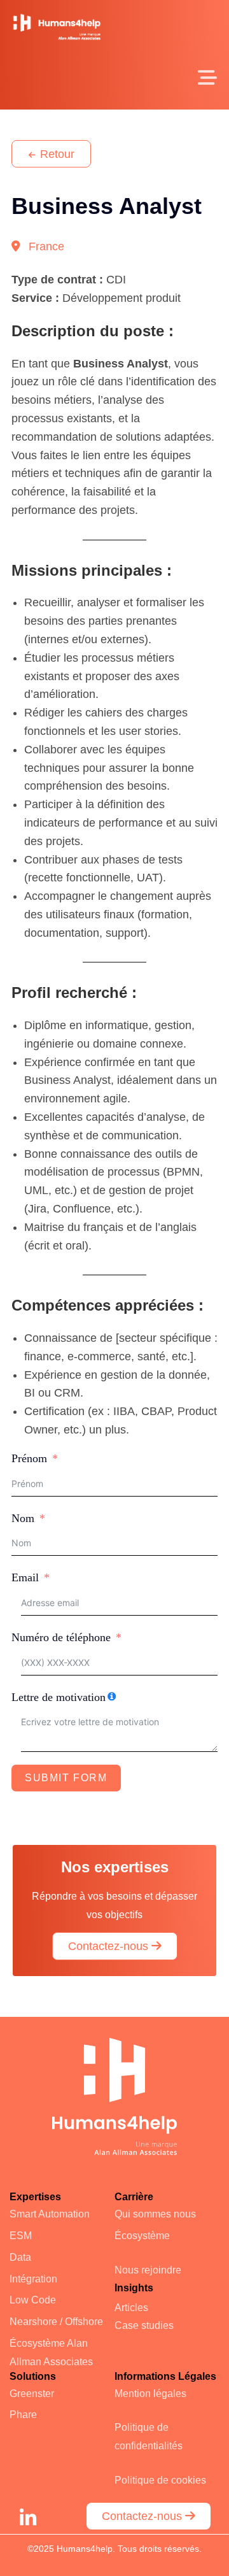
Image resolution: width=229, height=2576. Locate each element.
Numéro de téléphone (61, 1637)
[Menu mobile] (208, 82)
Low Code (33, 2300)
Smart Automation (50, 2214)
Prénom (29, 1458)
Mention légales (150, 2394)
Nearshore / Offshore (56, 2322)
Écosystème (142, 2236)
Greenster (32, 2394)
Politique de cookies (160, 2480)
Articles (131, 2308)
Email (25, 1577)
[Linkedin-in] (28, 2518)
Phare (23, 2415)
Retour (56, 154)
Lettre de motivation (59, 1697)
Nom (23, 1518)
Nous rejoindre (148, 2270)
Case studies (144, 2325)
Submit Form (66, 1778)
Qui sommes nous (155, 2214)
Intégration (33, 2279)
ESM (21, 2236)
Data (20, 2257)
